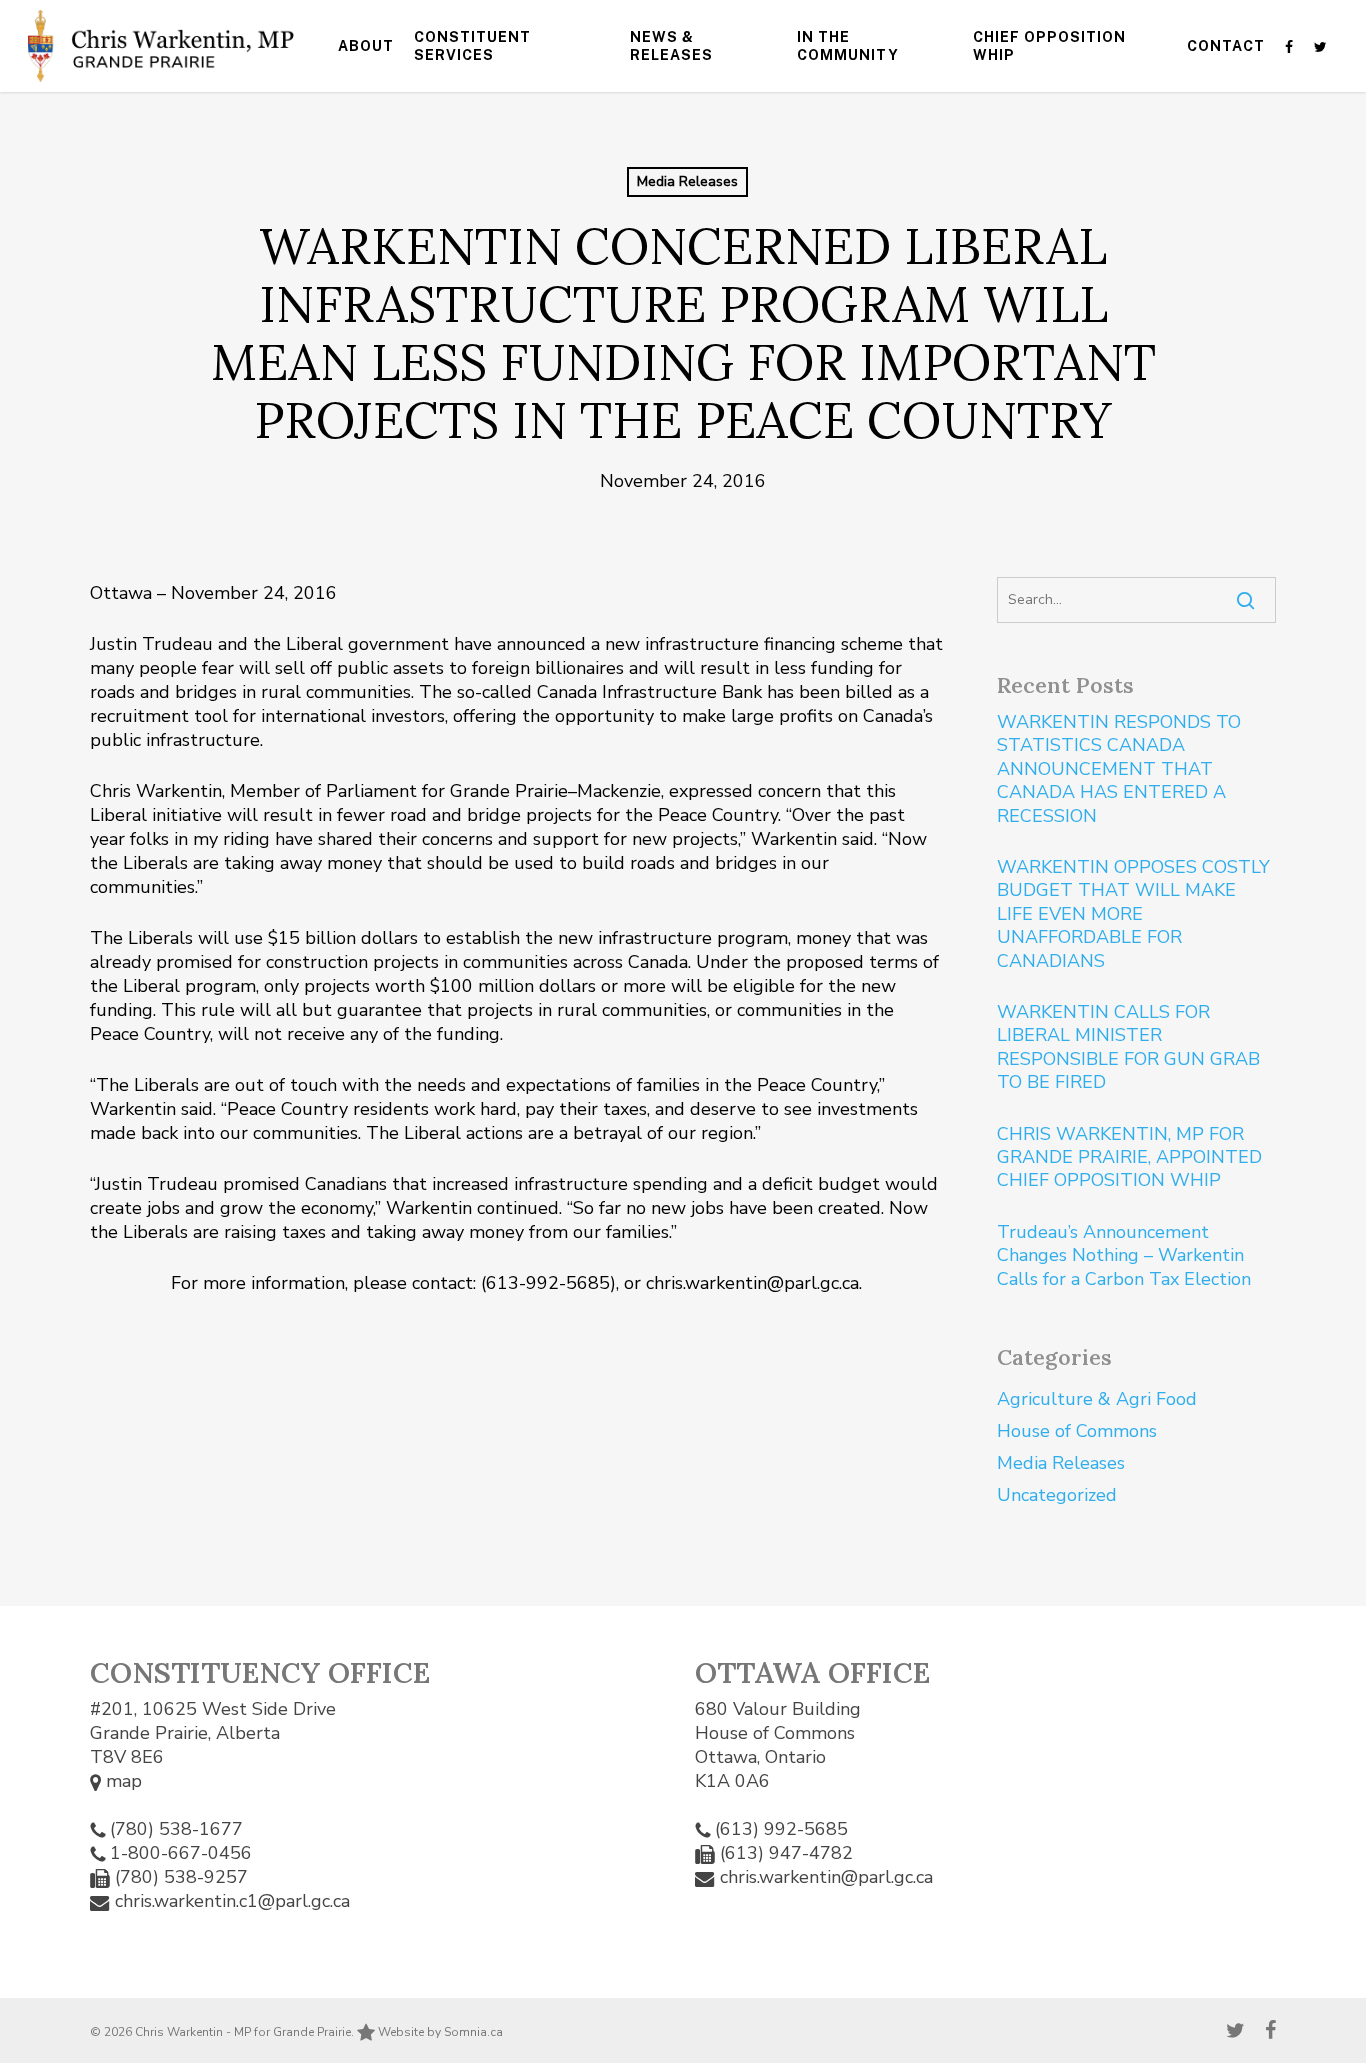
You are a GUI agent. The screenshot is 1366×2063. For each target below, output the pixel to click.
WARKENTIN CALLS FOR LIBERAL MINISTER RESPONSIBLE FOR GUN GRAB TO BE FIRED (1128, 1047)
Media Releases (687, 181)
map (121, 1781)
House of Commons (1077, 1431)
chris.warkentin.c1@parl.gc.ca (232, 1901)
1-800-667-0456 (181, 1853)
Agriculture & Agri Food (1097, 1399)
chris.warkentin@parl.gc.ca (826, 1877)
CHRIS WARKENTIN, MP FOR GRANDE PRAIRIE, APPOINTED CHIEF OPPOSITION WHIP (1129, 1158)
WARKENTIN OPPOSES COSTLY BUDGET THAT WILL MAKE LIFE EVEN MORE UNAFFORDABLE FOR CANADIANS (1133, 914)
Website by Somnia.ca (439, 2032)
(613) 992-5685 (781, 1829)
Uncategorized (1057, 1495)
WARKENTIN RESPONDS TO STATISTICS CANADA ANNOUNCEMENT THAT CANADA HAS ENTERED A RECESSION (1119, 769)
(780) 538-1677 (176, 1829)
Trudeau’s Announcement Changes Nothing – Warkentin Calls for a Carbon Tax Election (1125, 1256)
